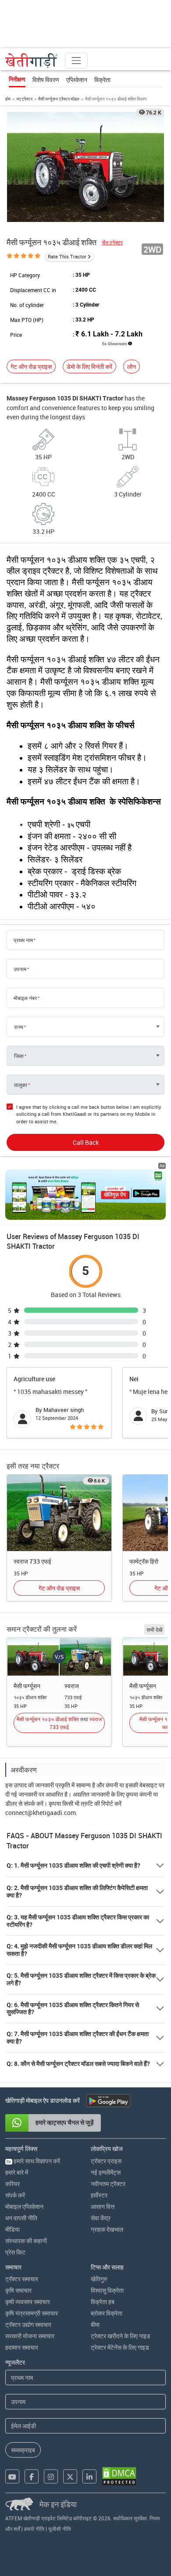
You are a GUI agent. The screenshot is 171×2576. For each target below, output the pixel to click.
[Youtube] (12, 2476)
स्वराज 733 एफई (32, 1561)
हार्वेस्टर (99, 2195)
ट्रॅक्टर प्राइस (106, 2161)
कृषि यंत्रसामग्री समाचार (32, 2313)
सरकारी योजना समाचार (30, 2336)
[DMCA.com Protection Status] (119, 2476)
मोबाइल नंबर (25, 998)
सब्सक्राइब (23, 2450)
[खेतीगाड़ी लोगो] (32, 61)
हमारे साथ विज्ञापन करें (33, 2161)
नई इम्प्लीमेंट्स (106, 2172)
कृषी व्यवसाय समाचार (28, 2302)
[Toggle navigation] (76, 61)
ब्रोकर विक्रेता (107, 2313)
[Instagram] (51, 2476)
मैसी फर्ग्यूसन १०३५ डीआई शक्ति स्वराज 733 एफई (59, 1723)
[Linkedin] (89, 2476)
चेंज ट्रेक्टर (112, 242)
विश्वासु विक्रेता (107, 2290)
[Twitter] (70, 2476)
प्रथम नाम (23, 940)
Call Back (86, 1142)
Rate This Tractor (67, 256)
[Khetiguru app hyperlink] (85, 1194)
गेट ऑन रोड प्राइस (31, 366)
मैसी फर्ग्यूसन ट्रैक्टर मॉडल (59, 99)
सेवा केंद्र (101, 2218)
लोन (132, 366)
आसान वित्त (103, 2206)
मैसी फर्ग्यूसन (27, 1686)
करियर (12, 2184)
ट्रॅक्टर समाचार (22, 2279)
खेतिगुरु (99, 2279)
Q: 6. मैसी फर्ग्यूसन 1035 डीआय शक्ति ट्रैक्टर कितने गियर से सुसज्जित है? (73, 2009)
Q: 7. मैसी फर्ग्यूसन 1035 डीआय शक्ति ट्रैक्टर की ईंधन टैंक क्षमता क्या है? (78, 2038)
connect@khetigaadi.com (41, 1813)
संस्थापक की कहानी (26, 2241)
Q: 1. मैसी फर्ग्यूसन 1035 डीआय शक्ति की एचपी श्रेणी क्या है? (73, 1865)
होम (8, 99)
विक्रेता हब (103, 2302)
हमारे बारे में (17, 2172)
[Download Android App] (108, 2101)
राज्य (19, 1027)
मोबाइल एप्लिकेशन (24, 2206)
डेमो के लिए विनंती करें (89, 366)
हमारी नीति (34, 2529)
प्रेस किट (15, 2252)
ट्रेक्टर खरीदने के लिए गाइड (121, 2336)
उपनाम (20, 969)
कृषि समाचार (18, 2290)
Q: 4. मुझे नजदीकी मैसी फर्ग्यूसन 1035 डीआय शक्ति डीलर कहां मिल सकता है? (79, 1950)
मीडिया (12, 2229)
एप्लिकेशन (77, 80)
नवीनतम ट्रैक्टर (108, 2184)
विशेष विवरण (46, 80)
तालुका (21, 1085)
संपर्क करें (15, 2195)
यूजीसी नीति (60, 2529)
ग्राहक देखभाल (107, 2229)
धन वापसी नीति (21, 2218)
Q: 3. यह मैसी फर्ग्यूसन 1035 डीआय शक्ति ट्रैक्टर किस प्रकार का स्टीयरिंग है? (78, 1921)
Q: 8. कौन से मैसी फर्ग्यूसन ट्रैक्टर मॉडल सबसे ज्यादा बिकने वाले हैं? (78, 2064)
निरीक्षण (17, 79)
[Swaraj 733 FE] (59, 1512)
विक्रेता (102, 80)
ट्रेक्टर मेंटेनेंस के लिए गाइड (120, 2347)
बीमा (95, 2324)
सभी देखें (154, 1629)
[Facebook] (32, 2476)
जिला (19, 1056)
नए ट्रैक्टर (24, 99)
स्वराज (72, 1686)
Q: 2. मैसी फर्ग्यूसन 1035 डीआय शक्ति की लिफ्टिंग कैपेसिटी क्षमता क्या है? (77, 1892)
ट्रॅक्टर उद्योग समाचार (28, 2324)
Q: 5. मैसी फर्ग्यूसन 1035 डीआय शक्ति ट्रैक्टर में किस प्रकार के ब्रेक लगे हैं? (81, 1979)
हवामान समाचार (22, 2347)
